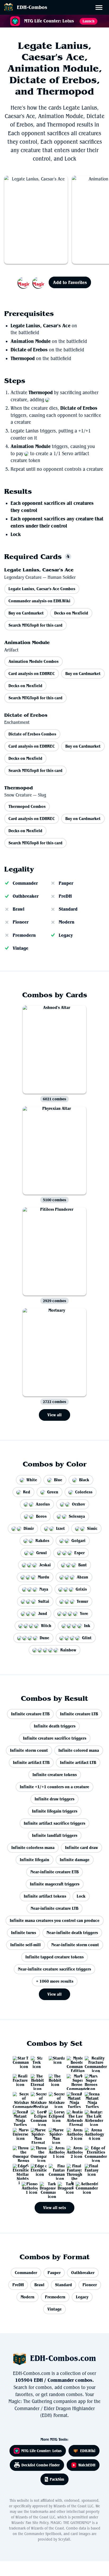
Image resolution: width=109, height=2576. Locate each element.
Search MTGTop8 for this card (35, 625)
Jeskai (45, 1565)
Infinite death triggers (55, 1726)
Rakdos (42, 1541)
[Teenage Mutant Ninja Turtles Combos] (19, 2116)
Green (53, 1492)
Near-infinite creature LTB (54, 1908)
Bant (83, 1565)
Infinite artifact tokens (45, 1896)
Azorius (43, 1504)
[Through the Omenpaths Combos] (37, 2152)
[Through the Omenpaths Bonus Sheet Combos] (19, 2152)
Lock (16, 534)
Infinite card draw (81, 1848)
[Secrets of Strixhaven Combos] (54, 2098)
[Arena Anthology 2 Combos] (72, 2152)
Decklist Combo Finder (41, 2465)
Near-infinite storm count (75, 1945)
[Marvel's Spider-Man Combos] (54, 2134)
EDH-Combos (32, 7)
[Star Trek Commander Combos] (19, 2062)
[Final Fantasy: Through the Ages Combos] (72, 2170)
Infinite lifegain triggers (55, 1811)
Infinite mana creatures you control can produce (55, 1920)
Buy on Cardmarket (26, 613)
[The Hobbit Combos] (54, 2080)
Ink (87, 1626)
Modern (67, 922)
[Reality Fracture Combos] (19, 2080)
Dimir (29, 1528)
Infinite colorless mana (33, 1848)
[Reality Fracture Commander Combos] (90, 2062)
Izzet (60, 1528)
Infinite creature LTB (79, 1714)
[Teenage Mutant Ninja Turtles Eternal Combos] (72, 2098)
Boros (41, 1516)
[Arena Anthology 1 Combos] (54, 2152)
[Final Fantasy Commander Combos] (54, 2170)
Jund (43, 1613)
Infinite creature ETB (30, 1714)
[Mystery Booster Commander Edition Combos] (72, 2062)
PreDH (65, 896)
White (32, 1480)
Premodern (24, 935)
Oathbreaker (26, 896)
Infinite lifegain (35, 1860)
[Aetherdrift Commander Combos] (81, 2188)
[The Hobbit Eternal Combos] (37, 2080)
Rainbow (68, 1650)
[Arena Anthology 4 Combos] (90, 2134)
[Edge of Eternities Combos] (37, 2170)
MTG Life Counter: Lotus (41, 2451)
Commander (25, 883)
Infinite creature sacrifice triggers (55, 1738)
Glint (87, 1638)
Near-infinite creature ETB (54, 1872)
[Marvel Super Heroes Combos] (90, 2080)
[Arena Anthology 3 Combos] (72, 2134)
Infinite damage (75, 1860)
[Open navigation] (101, 8)
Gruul (42, 1553)
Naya (44, 1589)
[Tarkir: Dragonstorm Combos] (63, 2188)
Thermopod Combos (27, 806)
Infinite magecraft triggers (55, 1884)
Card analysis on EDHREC (32, 674)
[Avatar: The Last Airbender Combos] (90, 2116)
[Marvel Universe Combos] (19, 2134)
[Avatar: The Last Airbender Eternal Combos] (72, 2116)
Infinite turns (24, 1933)
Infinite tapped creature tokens (54, 1957)
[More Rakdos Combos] (31, 282)
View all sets (54, 2208)
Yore (84, 1613)
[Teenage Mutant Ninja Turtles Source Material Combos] (90, 2098)
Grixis (81, 1589)
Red (27, 1492)
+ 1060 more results (55, 1981)
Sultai (44, 1601)
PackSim (57, 2479)
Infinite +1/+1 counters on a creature (54, 1787)
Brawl (19, 909)
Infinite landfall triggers (55, 1835)
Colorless (84, 1492)
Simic (92, 1528)
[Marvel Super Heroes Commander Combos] (72, 2080)
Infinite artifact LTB (78, 1762)
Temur (82, 1601)
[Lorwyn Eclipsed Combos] (54, 2116)
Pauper (66, 883)
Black (84, 1480)
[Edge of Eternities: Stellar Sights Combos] (19, 2170)
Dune (44, 1638)
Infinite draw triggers (54, 1799)
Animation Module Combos (33, 661)
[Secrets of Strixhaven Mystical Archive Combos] (37, 2098)
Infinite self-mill (26, 1945)
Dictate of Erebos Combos (32, 734)
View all (54, 1415)
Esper (80, 1553)
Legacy (66, 935)
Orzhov (78, 1504)
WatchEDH (87, 2465)
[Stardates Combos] (54, 2062)
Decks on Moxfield (71, 613)
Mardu (44, 1577)
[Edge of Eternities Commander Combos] (90, 2152)
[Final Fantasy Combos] (90, 2170)
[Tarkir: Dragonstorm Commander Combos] (46, 2188)
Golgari (78, 1541)
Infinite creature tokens (55, 1775)
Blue (58, 1480)
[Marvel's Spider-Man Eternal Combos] (37, 2134)
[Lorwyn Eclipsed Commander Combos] (37, 2116)
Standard (68, 909)
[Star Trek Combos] (37, 2062)
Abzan (82, 1577)
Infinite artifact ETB (31, 1762)
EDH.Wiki (88, 2451)
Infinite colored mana (79, 1750)
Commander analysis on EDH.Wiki (39, 601)
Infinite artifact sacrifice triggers (54, 1823)
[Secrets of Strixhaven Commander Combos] (19, 2098)
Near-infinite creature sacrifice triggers (54, 1969)
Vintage (21, 948)
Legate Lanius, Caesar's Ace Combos (42, 589)
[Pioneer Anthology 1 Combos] (28, 2188)
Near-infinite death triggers (72, 1933)
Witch (46, 1626)
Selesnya (77, 1516)
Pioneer (21, 922)
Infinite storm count (29, 1750)
